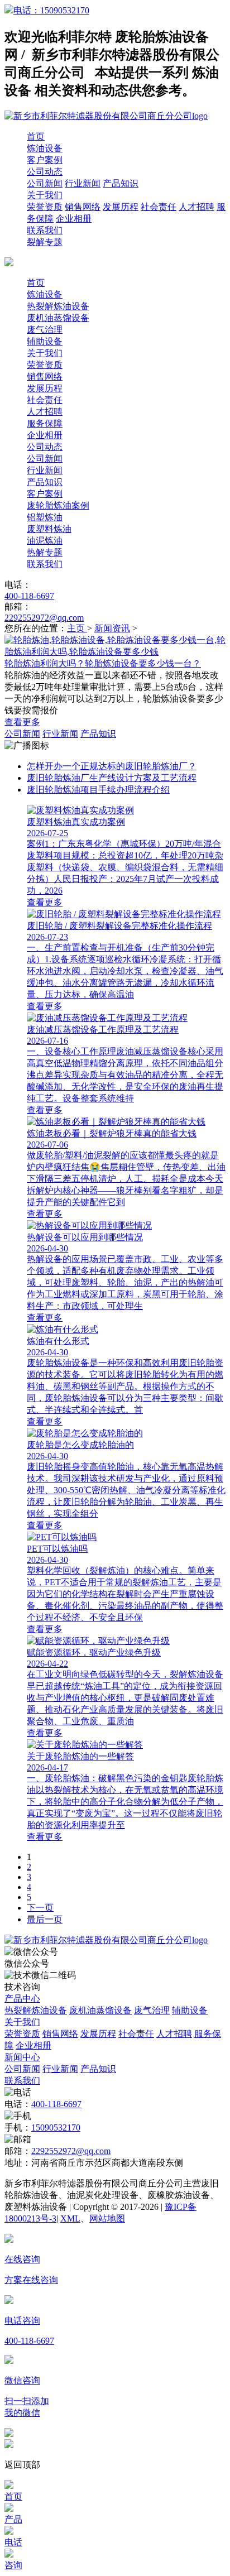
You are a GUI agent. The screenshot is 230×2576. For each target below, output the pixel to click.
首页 (36, 136)
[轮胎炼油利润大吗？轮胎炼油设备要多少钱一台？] (115, 652)
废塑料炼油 (49, 529)
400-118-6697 (29, 596)
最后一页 (45, 1919)
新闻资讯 (112, 628)
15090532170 (56, 2128)
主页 (77, 628)
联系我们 (45, 230)
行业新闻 (83, 183)
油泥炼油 (45, 541)
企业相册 (74, 219)
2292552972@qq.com (44, 618)
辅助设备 (45, 341)
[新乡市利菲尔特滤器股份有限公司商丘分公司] (106, 1940)
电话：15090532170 (51, 10)
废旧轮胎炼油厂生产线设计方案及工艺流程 (112, 778)
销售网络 (83, 207)
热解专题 (45, 552)
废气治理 (45, 330)
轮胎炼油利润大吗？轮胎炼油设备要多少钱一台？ (103, 663)
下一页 (40, 1908)
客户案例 (45, 160)
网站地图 (107, 2218)
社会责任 (159, 207)
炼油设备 (45, 148)
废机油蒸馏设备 (58, 318)
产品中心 (22, 1999)
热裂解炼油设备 (58, 306)
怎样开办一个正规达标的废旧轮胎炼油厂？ (112, 766)
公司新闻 (45, 183)
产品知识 (121, 183)
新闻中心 (22, 2057)
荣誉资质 (45, 207)
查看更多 (22, 722)
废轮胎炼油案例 (58, 505)
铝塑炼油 (45, 517)
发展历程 (121, 207)
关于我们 (45, 195)
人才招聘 (197, 207)
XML (70, 2218)
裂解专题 (45, 242)
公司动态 (45, 172)
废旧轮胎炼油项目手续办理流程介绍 (98, 790)
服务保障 (45, 423)
